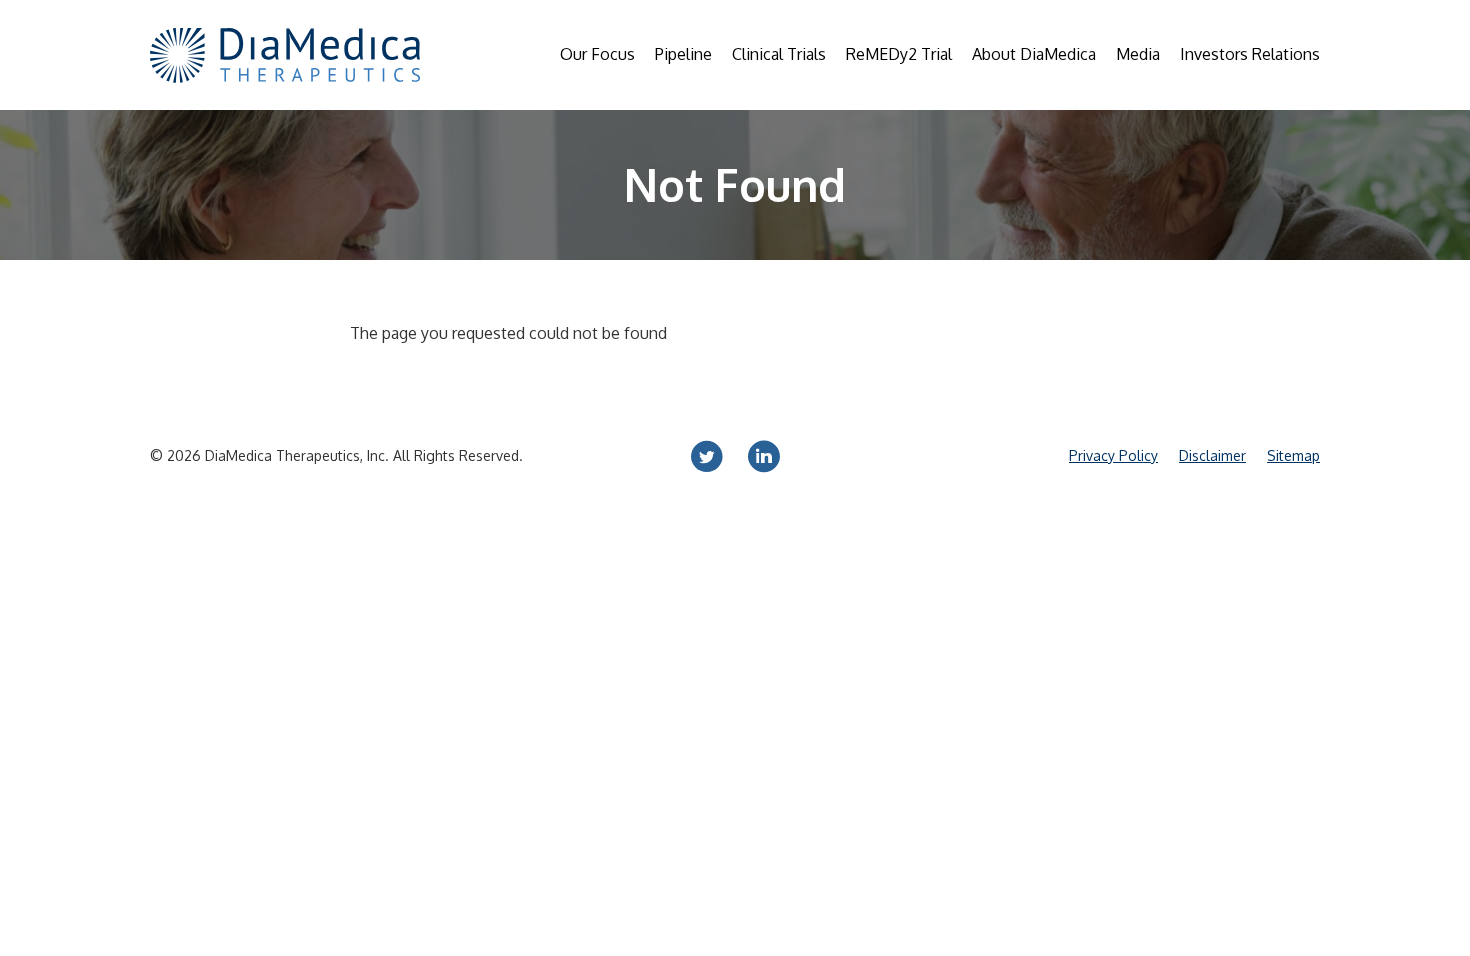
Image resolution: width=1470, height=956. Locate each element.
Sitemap (1293, 456)
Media (1138, 54)
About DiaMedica (1034, 54)
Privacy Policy (1113, 456)
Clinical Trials (779, 54)
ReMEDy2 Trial (899, 54)
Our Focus (597, 54)
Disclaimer (1212, 456)
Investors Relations (1250, 54)
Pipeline (683, 54)
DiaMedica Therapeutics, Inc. (297, 455)
